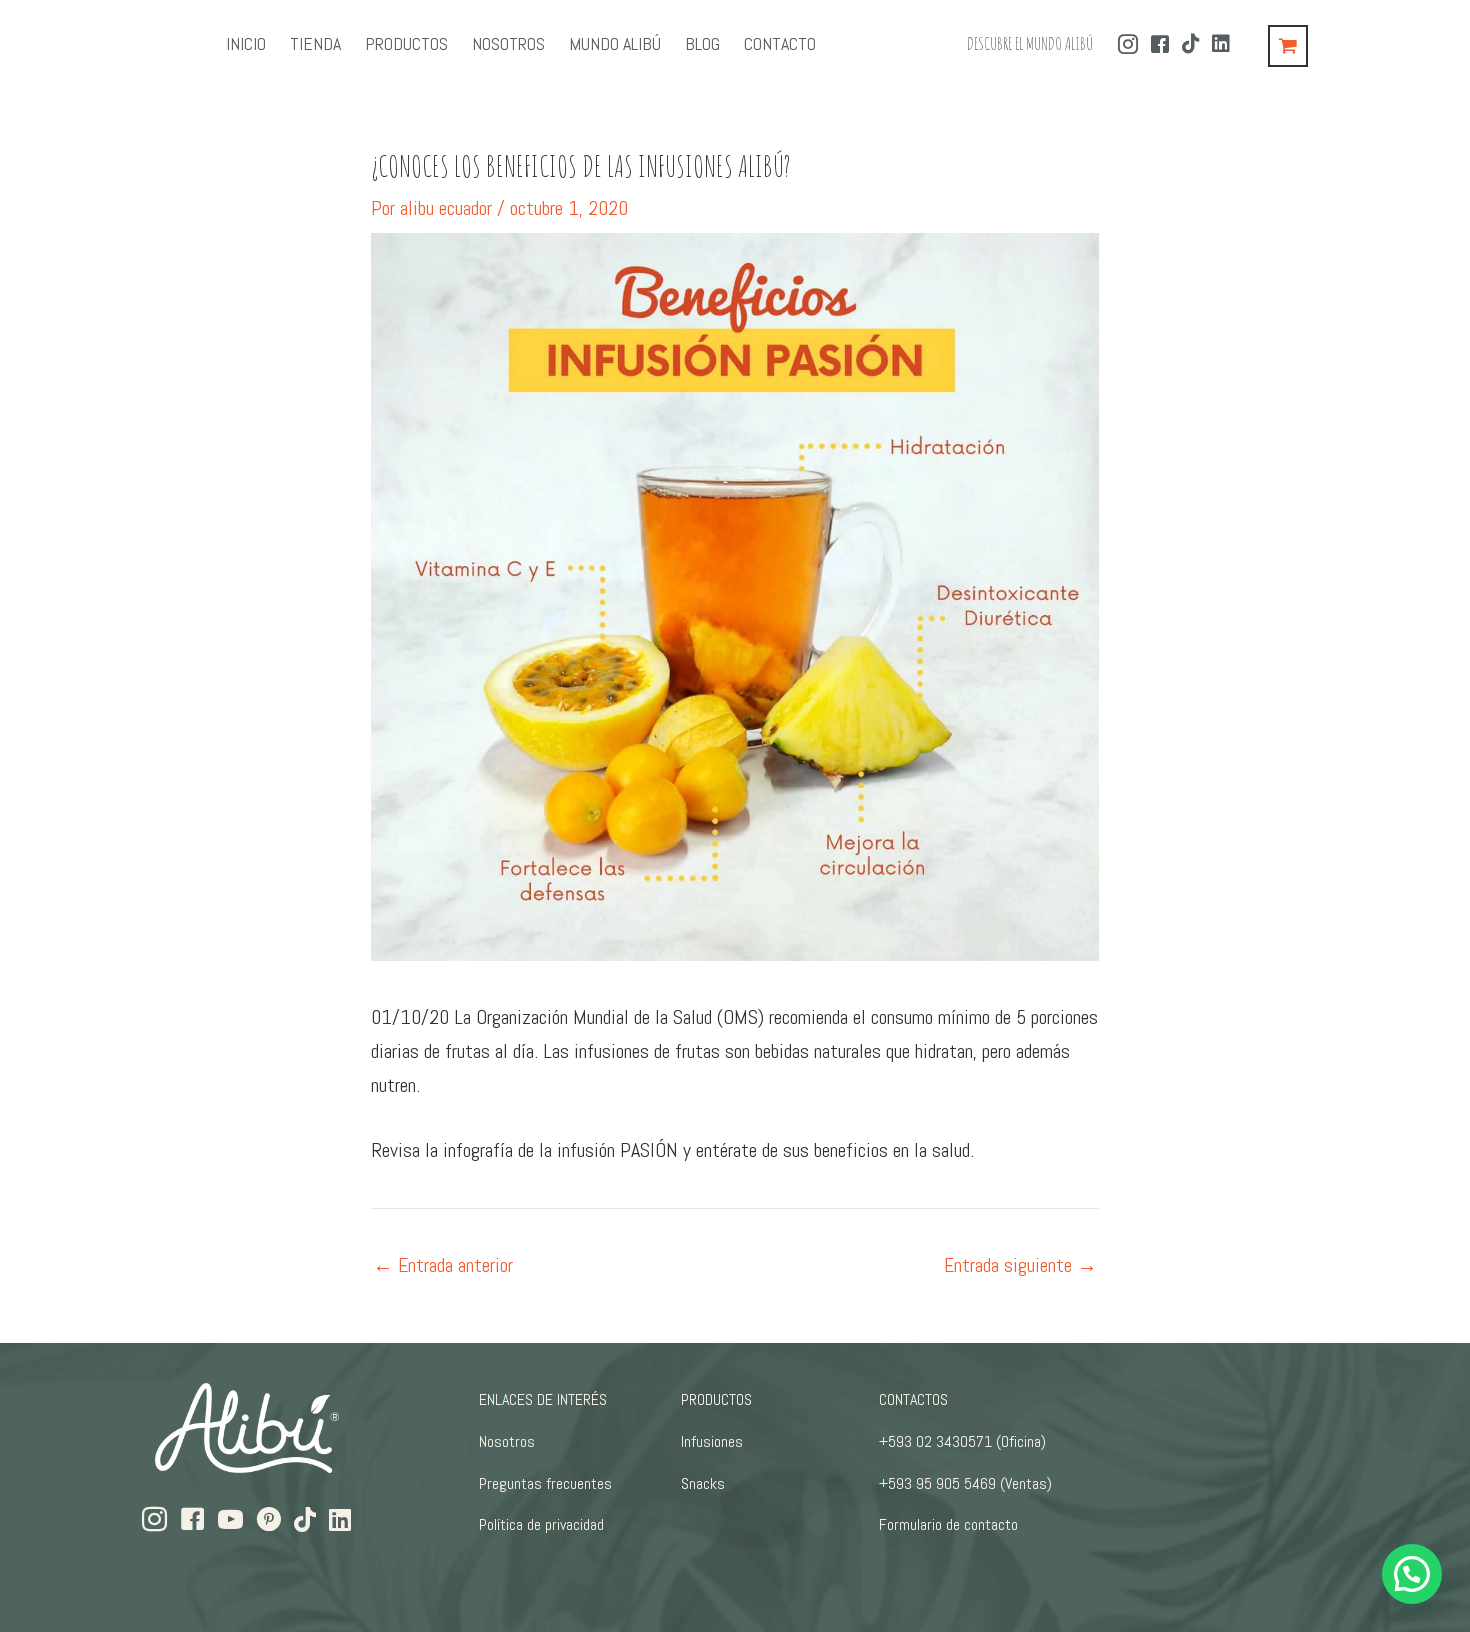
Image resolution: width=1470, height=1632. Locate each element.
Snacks (703, 1483)
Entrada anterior (443, 1265)
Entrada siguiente (1020, 1265)
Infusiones (712, 1441)
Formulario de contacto (948, 1524)
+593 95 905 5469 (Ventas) (965, 1483)
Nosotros (507, 1441)
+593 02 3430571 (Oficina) (962, 1441)
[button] (1412, 1574)
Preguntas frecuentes (545, 1483)
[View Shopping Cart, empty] (1288, 46)
